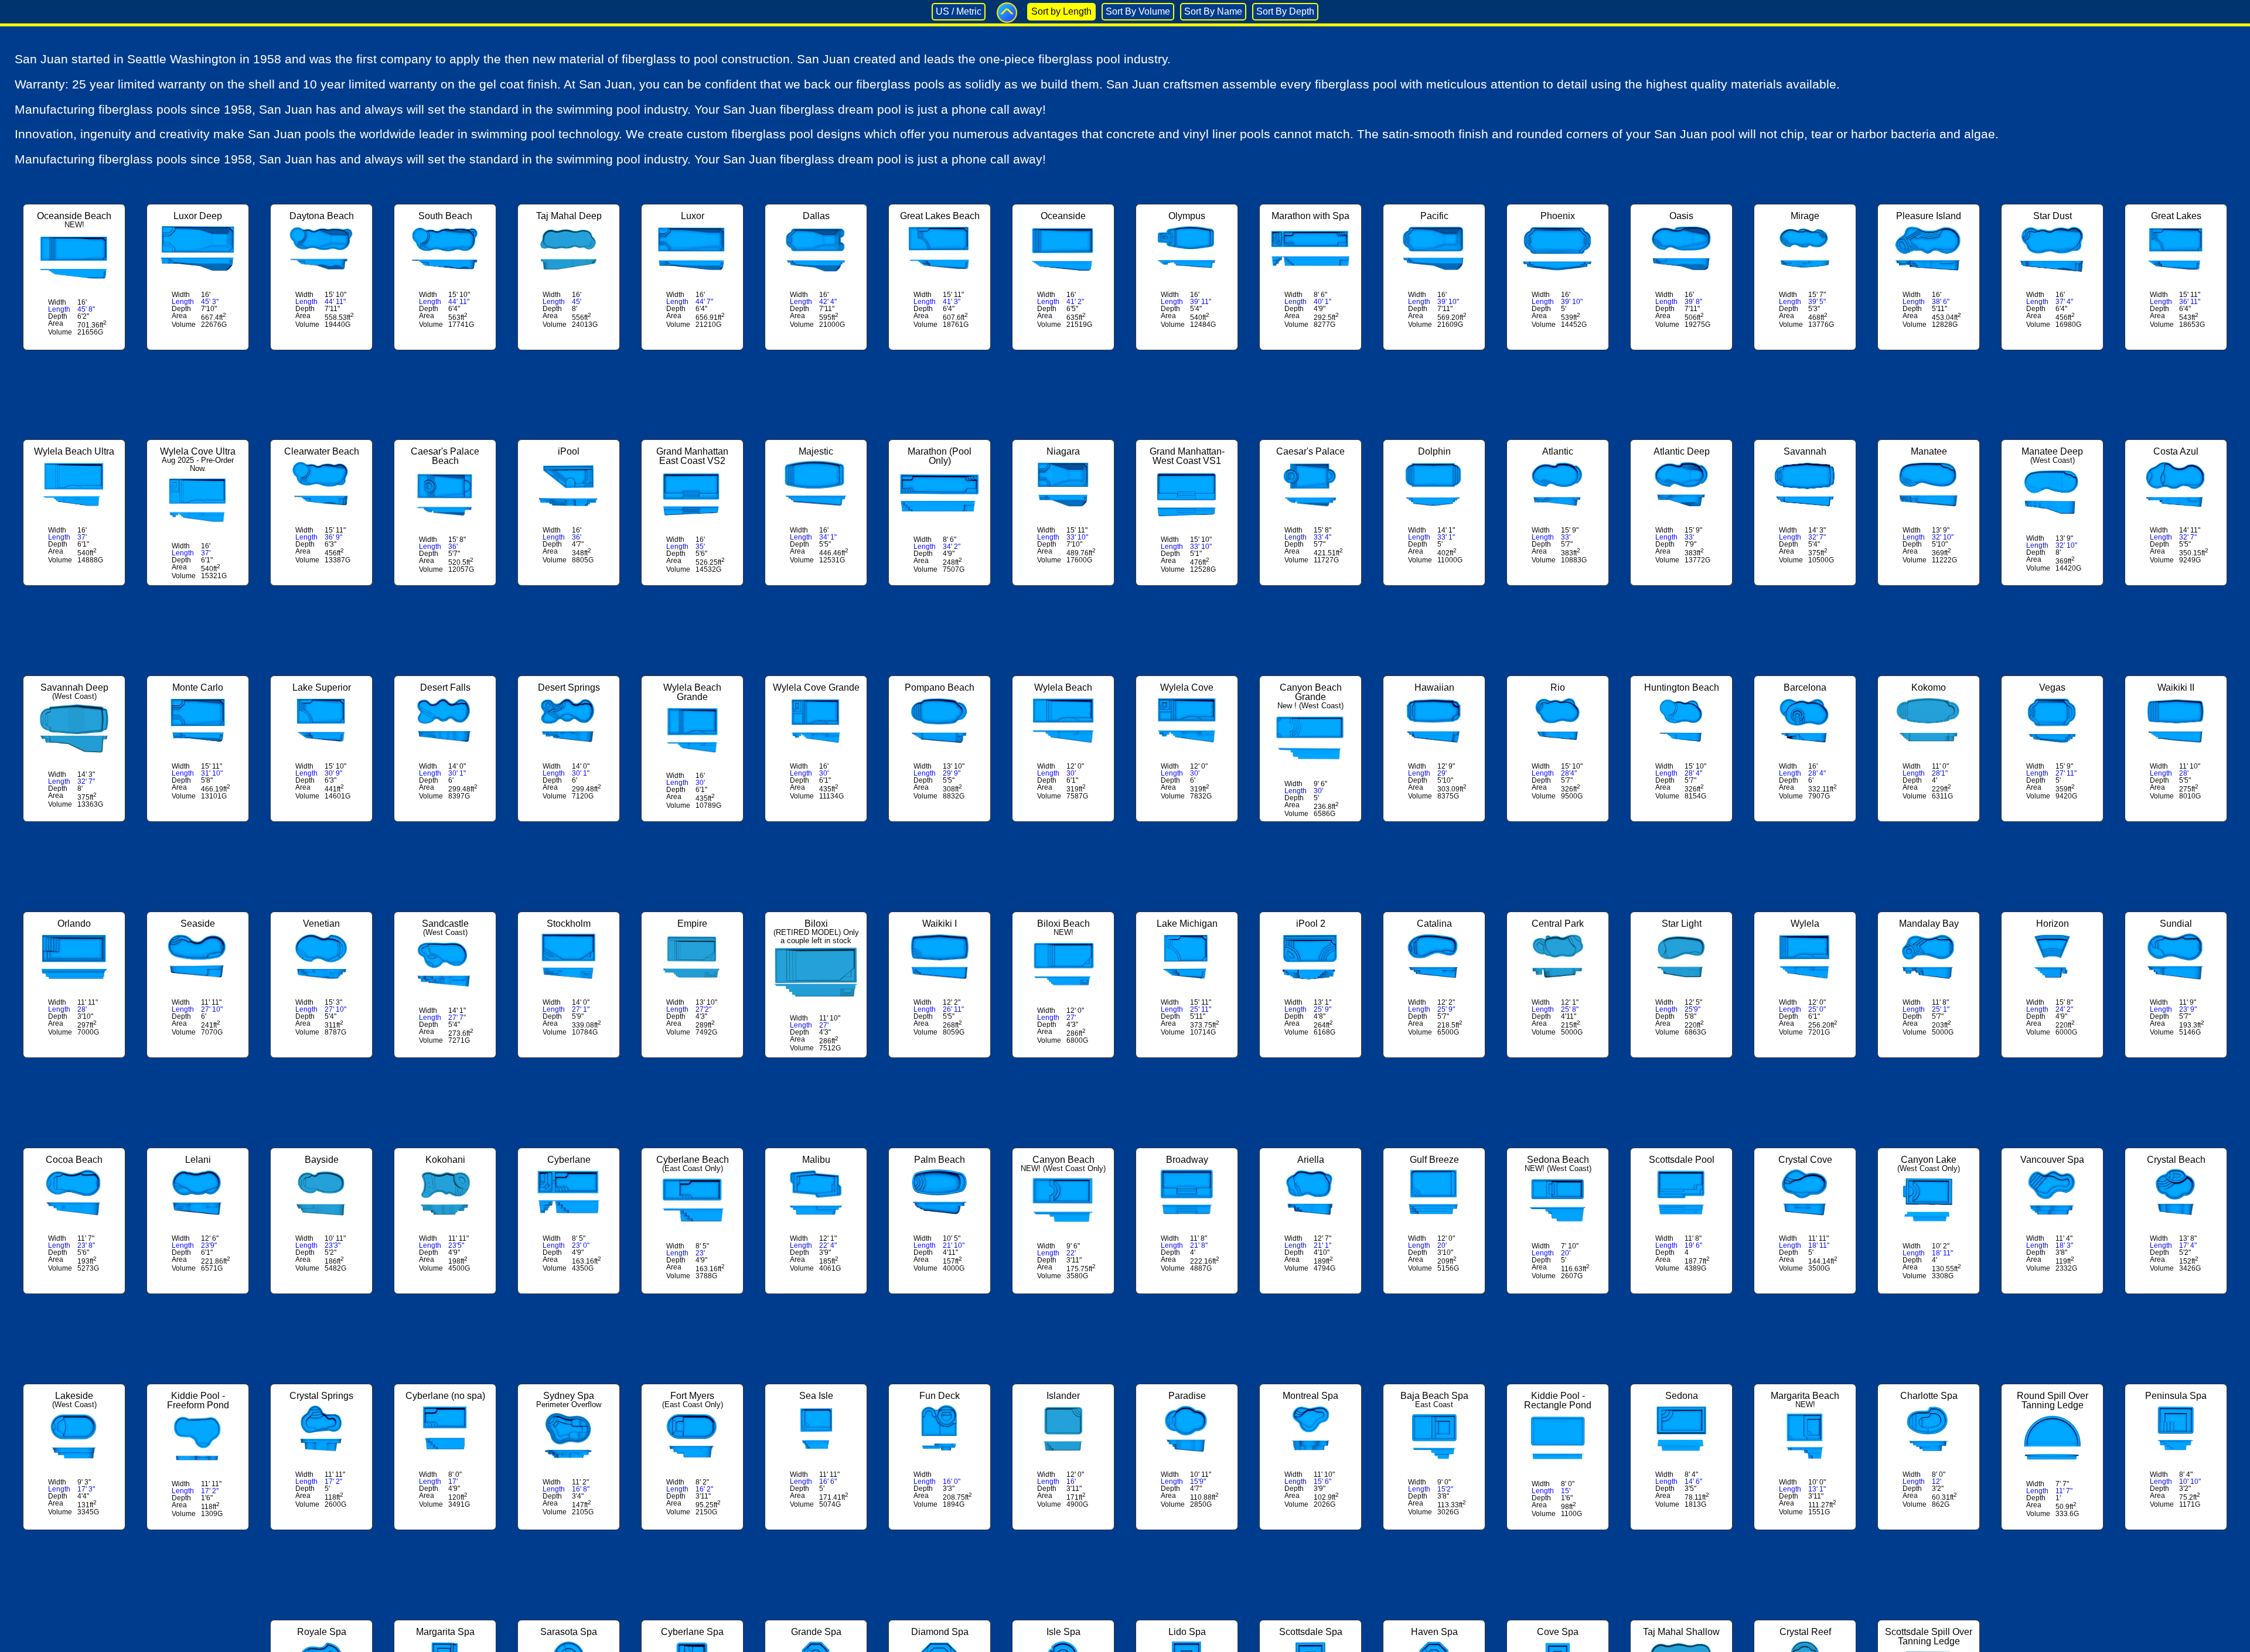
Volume (60, 332)
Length (59, 309)
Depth (58, 316)
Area (56, 323)
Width (57, 302)
